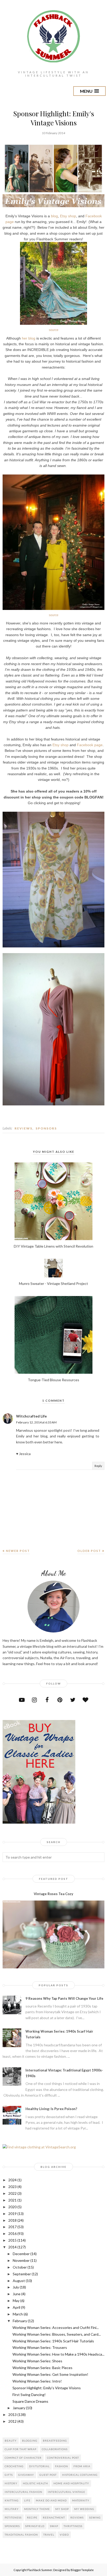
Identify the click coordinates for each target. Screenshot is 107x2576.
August (19, 2281)
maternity (81, 2500)
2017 (12, 2227)
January (19, 2408)
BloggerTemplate (82, 2570)
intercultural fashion (24, 2492)
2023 (12, 2187)
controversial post (63, 2458)
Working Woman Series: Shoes (37, 2361)
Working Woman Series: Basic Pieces (42, 2368)
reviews (24, 1128)
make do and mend (51, 2500)
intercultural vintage (66, 2492)
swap (54, 2526)
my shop (62, 2509)
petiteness (13, 2517)
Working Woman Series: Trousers (40, 2347)
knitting (12, 2500)
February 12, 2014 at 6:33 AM (36, 1422)
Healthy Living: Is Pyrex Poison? (51, 2109)
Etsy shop (68, 216)
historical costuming (80, 2475)
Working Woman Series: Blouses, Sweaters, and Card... (57, 2334)
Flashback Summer (40, 2570)
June (17, 2294)
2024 (12, 2180)
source (54, 330)
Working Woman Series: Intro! (37, 2381)
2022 (12, 2193)
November (21, 2260)
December (21, 2254)
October (20, 2267)
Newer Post (18, 1551)
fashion (62, 2466)
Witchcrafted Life (31, 1416)
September (22, 2274)
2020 (12, 2207)
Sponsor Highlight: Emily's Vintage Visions (47, 2388)
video (64, 2535)
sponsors (46, 1128)
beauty (11, 2441)
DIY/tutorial (39, 2466)
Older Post (89, 1551)
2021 (12, 2200)
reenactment (54, 2517)
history (11, 2483)
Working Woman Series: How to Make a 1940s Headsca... (58, 2354)
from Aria (82, 2466)
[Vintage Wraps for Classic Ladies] (39, 1822)
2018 (12, 2220)
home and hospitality (71, 2483)
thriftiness (73, 2526)
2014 (12, 2247)
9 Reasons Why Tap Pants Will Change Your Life (64, 1998)
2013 (12, 2415)
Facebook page (90, 745)
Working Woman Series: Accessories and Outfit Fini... (56, 2327)
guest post (48, 2475)
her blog (29, 338)
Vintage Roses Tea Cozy (53, 1894)
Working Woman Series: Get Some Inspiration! (50, 2374)
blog (54, 216)
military (12, 2509)
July (16, 2287)
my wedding (84, 2509)
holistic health (35, 2483)
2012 (12, 2421)
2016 (12, 2233)
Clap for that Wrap (21, 2449)
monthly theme (37, 2509)
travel (49, 2535)
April (16, 2307)
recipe (32, 2517)
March (18, 2314)
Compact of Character (23, 2458)
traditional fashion (21, 2535)
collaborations (55, 2449)
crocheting (14, 2466)
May (16, 2301)
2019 (12, 2214)
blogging (30, 2441)
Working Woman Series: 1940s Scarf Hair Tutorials (53, 2341)
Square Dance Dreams (30, 2401)
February (20, 2321)
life (27, 2500)
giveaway (26, 2475)
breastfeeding (55, 2441)
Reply (98, 1466)
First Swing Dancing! (29, 2395)
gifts (9, 2475)
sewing (95, 2517)
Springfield (35, 2526)
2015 (12, 2240)
